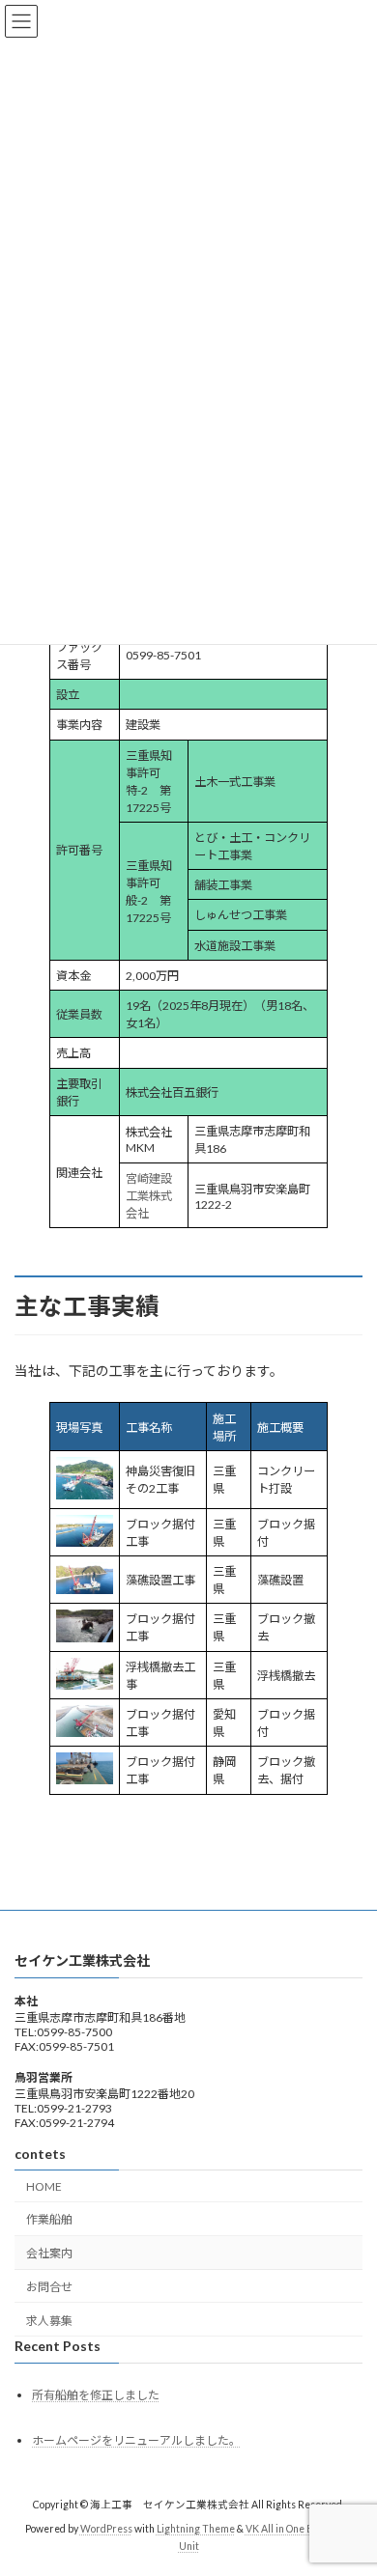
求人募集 (49, 2320)
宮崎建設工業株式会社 (149, 1196)
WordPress (106, 2529)
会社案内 (49, 2253)
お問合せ (49, 2286)
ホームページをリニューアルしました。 (136, 2439)
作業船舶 (49, 2219)
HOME (44, 2185)
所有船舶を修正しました (96, 2395)
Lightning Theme (196, 2529)
